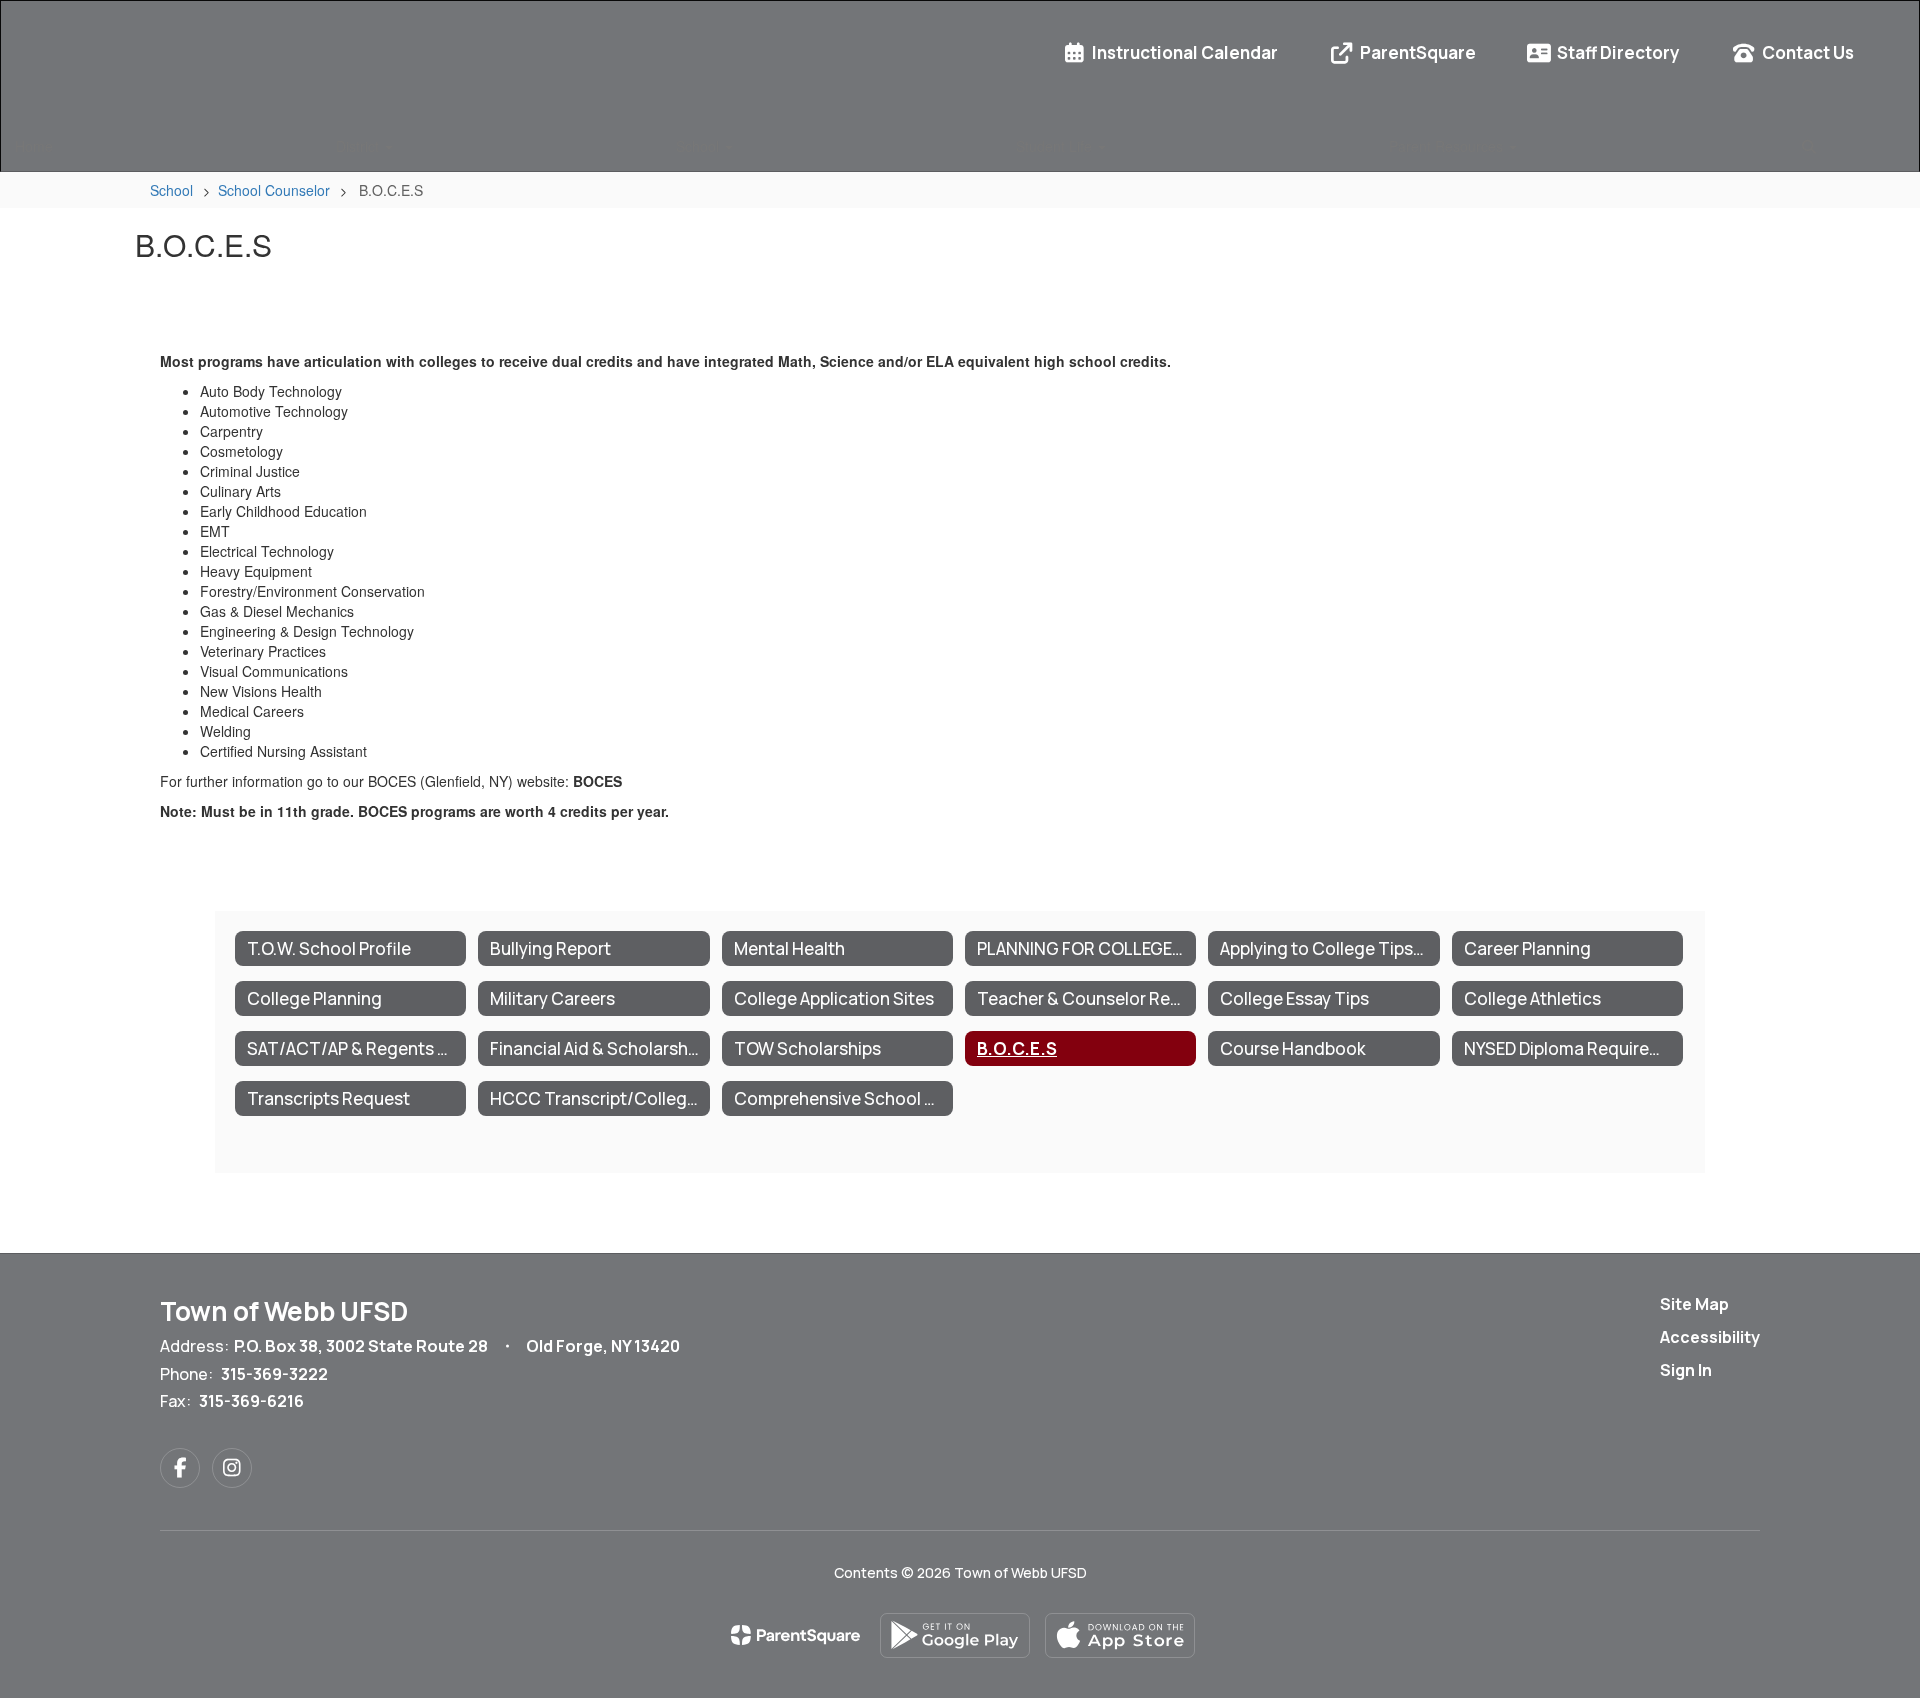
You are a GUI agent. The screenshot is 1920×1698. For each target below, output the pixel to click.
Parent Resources (1448, 146)
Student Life (1056, 146)
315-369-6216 (251, 1401)
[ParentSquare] (795, 1635)
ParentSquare (1418, 52)
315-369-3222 (274, 1374)
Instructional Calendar (1185, 52)
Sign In (1686, 1370)
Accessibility (1710, 1337)
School (699, 146)
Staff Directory (1618, 52)
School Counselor (274, 190)
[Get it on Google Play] (955, 1635)
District (359, 146)
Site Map (1694, 1304)
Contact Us (1808, 52)
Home (34, 146)
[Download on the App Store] (1120, 1635)
